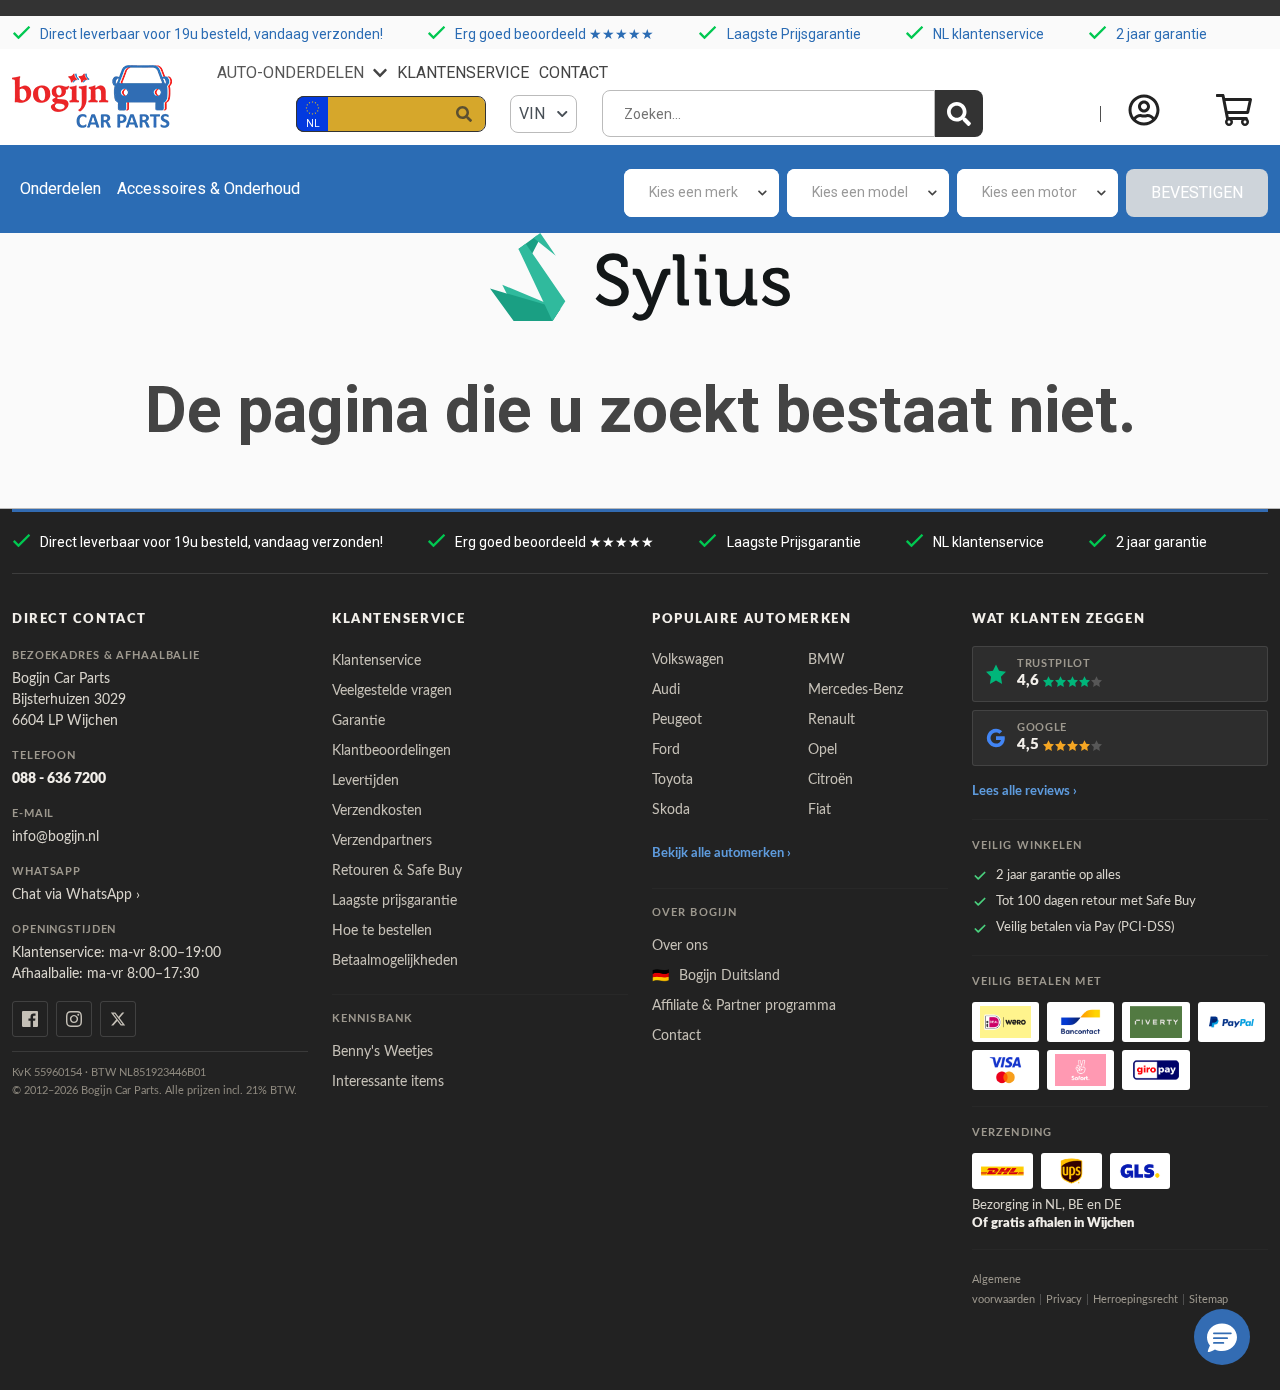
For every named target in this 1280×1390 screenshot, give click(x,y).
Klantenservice (463, 72)
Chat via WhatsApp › (76, 895)
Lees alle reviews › (1024, 791)
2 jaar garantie (1161, 34)
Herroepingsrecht (1135, 1299)
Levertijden (365, 781)
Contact (573, 72)
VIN (534, 113)
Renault (831, 720)
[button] (1222, 1337)
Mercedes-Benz (855, 690)
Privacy (1064, 1299)
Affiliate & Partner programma (744, 1006)
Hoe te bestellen (382, 931)
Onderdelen (60, 188)
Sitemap (1208, 1299)
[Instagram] (74, 1019)
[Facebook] (30, 1019)
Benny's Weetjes (382, 1052)
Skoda (671, 810)
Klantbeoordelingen (391, 751)
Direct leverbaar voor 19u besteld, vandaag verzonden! (211, 34)
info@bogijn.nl (55, 837)
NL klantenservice (988, 34)
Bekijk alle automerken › (721, 853)
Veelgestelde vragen (392, 691)
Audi (666, 690)
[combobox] (701, 193)
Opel (822, 750)
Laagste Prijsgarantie (794, 34)
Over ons (680, 946)
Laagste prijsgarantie (394, 901)
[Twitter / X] (118, 1019)
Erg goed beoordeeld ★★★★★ (554, 34)
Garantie (358, 721)
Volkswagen (688, 660)
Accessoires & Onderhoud (208, 188)
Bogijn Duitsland (716, 976)
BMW (826, 660)
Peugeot (677, 720)
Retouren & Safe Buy (397, 871)
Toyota (672, 780)
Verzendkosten (377, 811)
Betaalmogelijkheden (395, 961)
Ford (666, 750)
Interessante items (388, 1082)
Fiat (819, 810)
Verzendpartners (382, 841)
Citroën (830, 780)
